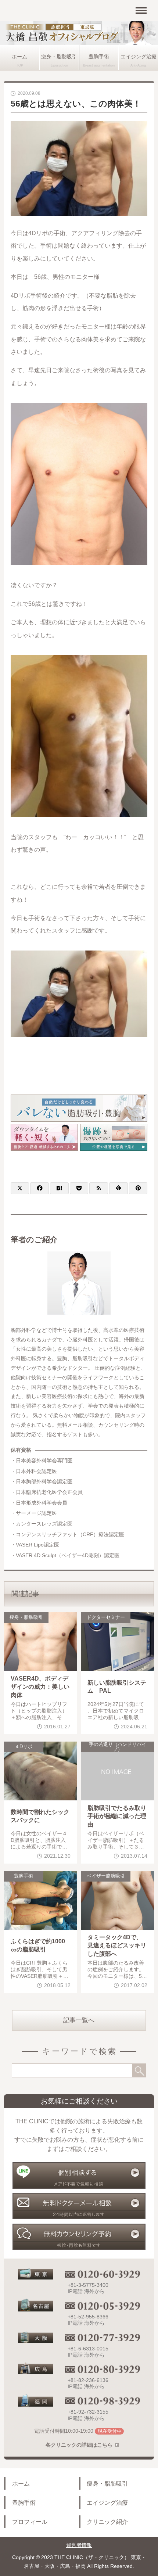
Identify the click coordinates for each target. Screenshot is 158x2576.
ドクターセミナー (106, 1617)
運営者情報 (79, 2545)
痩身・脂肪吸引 (59, 57)
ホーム (19, 57)
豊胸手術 (99, 57)
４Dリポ (24, 1747)
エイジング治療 (107, 2503)
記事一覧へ (79, 2020)
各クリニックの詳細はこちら (79, 2445)
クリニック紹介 (107, 2522)
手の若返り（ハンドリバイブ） (118, 1747)
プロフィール (30, 2522)
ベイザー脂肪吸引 (106, 1876)
